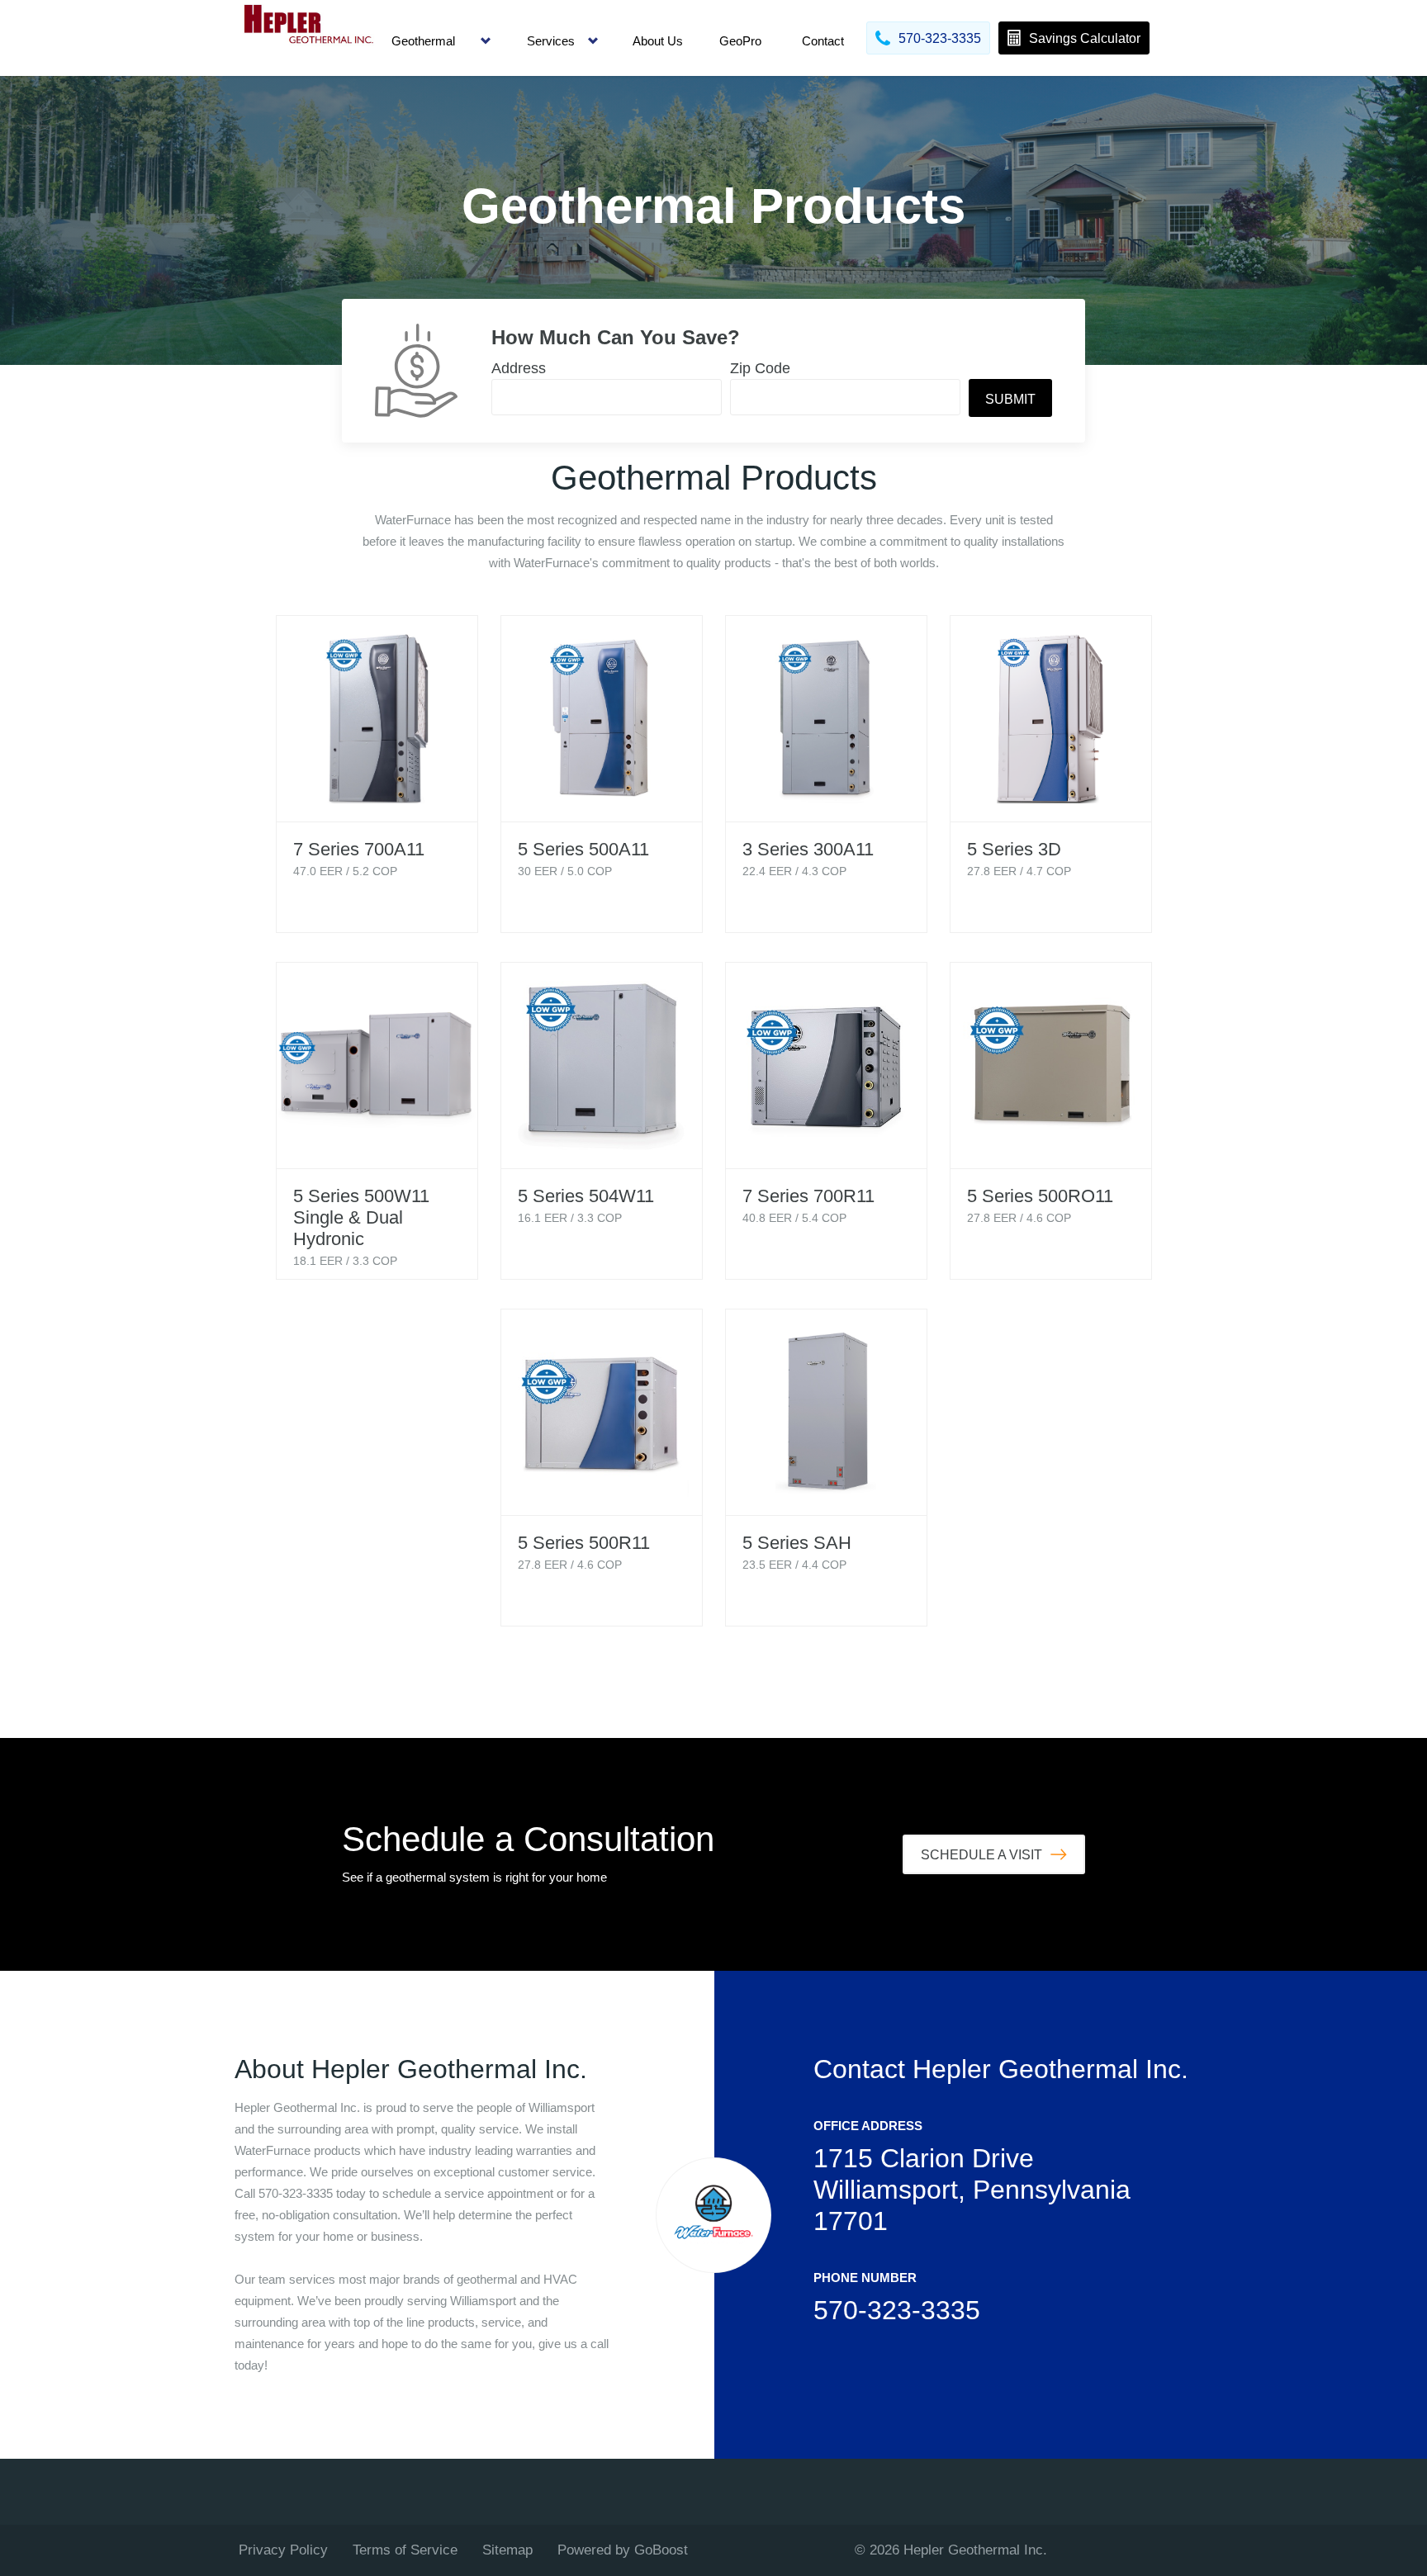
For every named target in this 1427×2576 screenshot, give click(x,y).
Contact (823, 41)
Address (519, 368)
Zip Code (760, 368)
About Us (658, 41)
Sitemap (507, 2550)
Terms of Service (405, 2550)
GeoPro (740, 41)
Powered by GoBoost (623, 2550)
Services (551, 41)
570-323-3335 (897, 2310)
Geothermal (423, 41)
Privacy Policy (283, 2550)
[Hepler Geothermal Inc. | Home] (309, 38)
